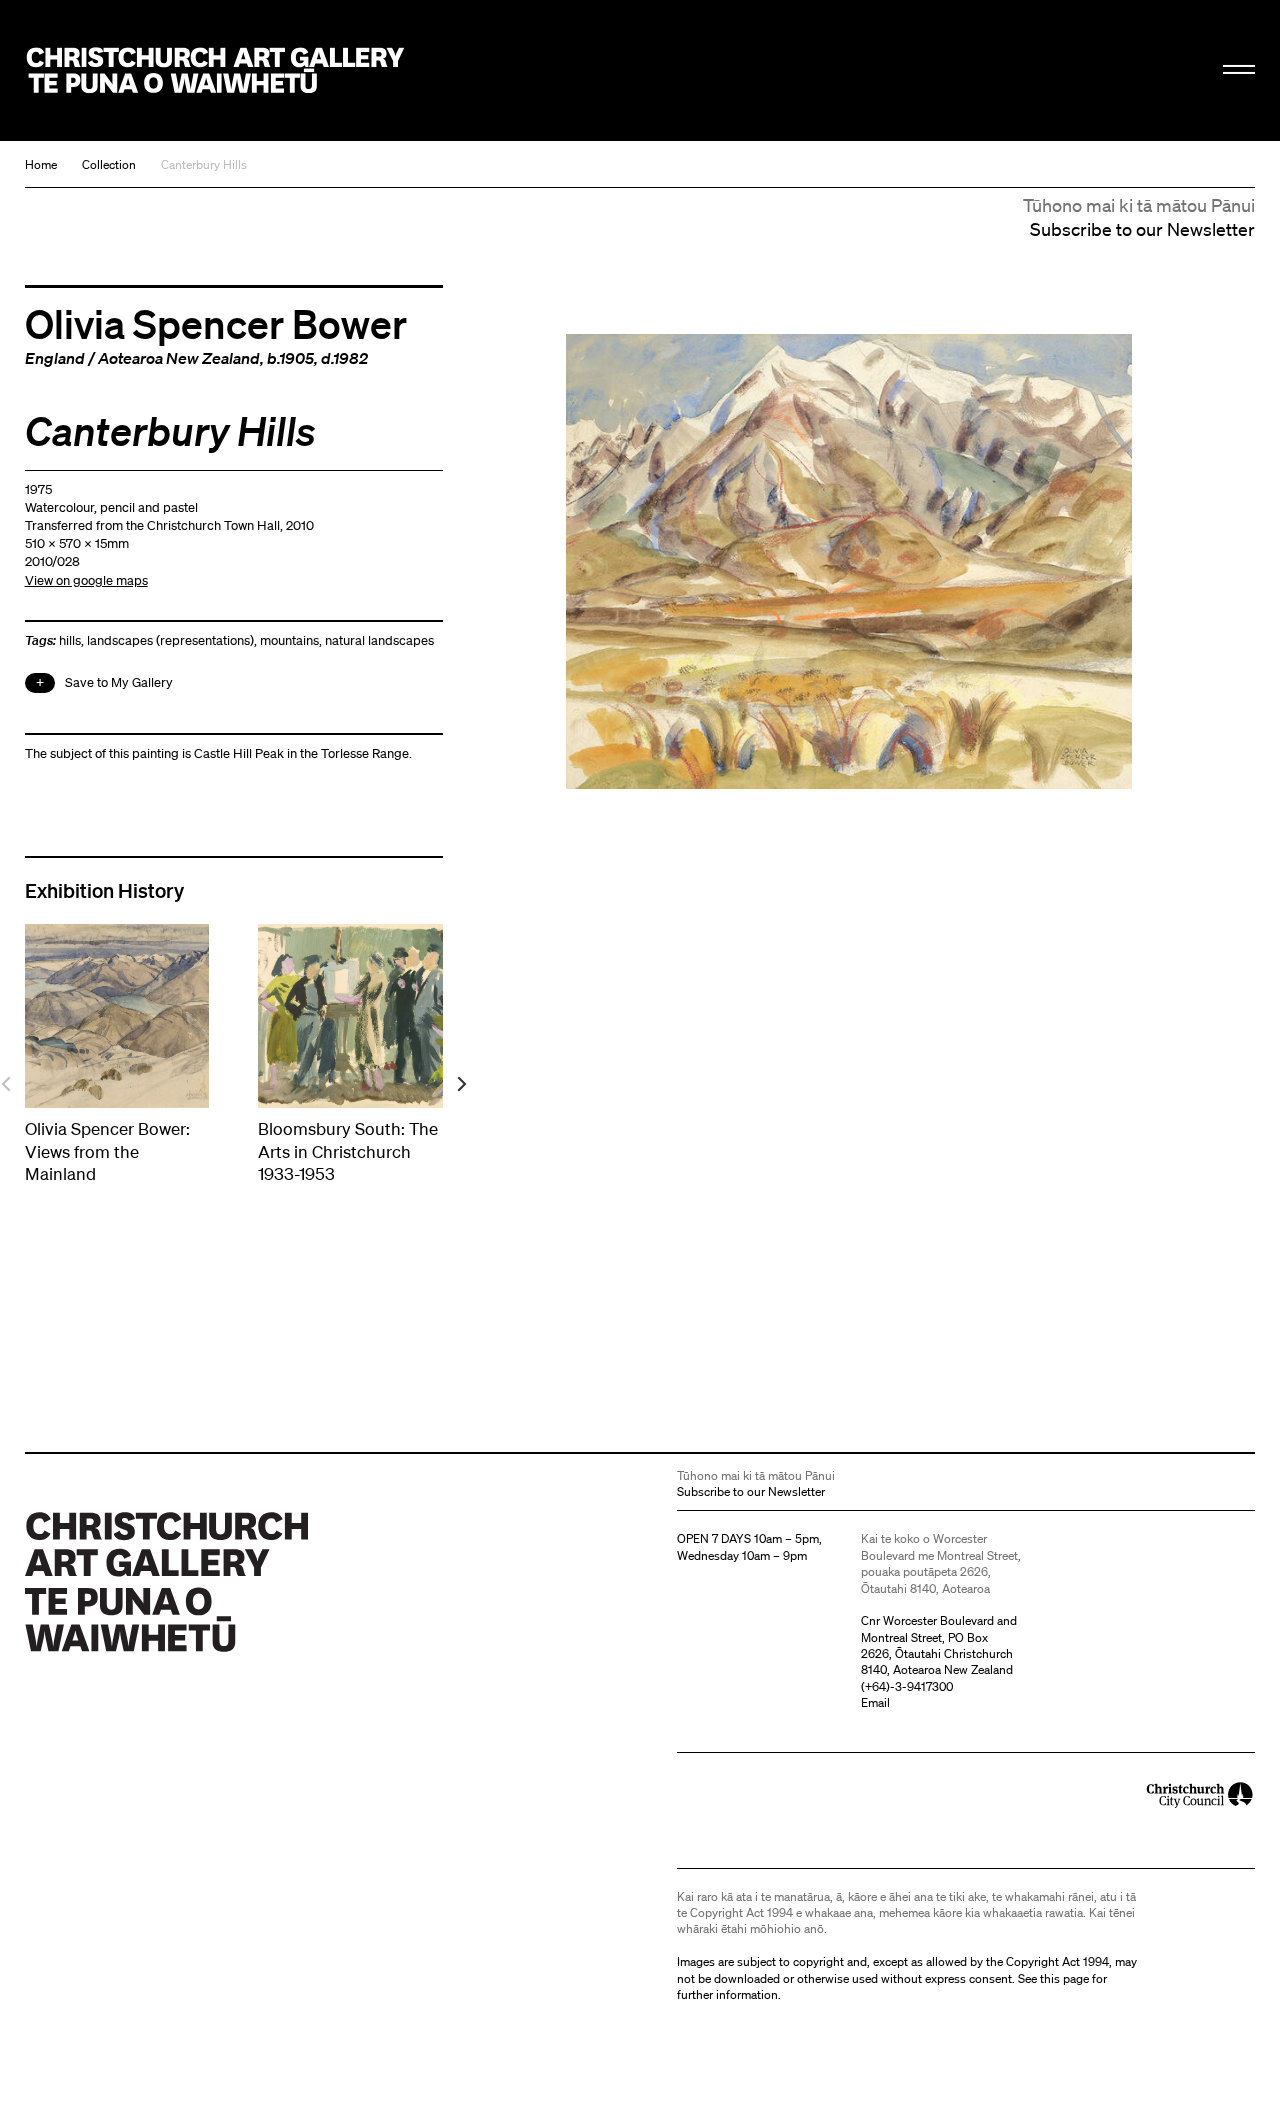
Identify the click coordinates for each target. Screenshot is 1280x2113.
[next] (460, 1084)
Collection (109, 164)
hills (70, 640)
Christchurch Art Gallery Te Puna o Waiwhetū (216, 71)
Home (41, 164)
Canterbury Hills (204, 164)
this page (1064, 1978)
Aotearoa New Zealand (179, 358)
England (55, 358)
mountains (289, 640)
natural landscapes (379, 640)
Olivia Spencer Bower (216, 323)
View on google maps (86, 580)
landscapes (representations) (170, 640)
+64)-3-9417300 (909, 1686)
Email (875, 1702)
